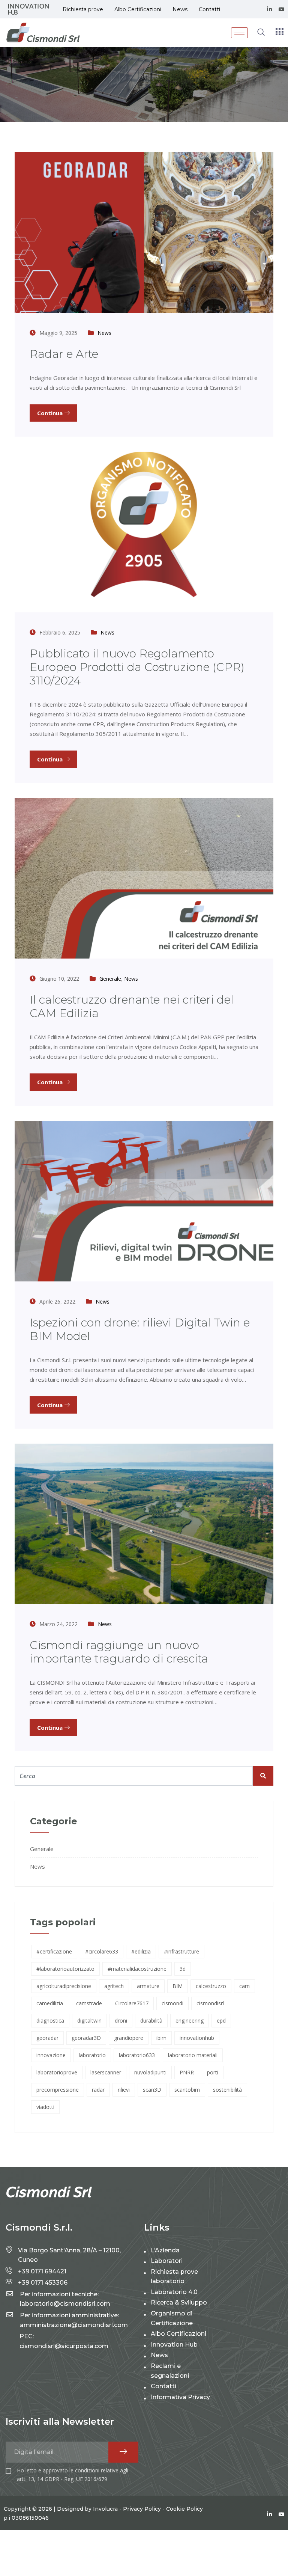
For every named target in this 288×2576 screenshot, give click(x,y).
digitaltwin (89, 2021)
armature (148, 1986)
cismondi (172, 2003)
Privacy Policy (142, 2509)
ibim (161, 2038)
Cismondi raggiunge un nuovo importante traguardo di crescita (119, 1652)
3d (183, 1969)
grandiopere (129, 2038)
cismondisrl (210, 2003)
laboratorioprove (57, 2072)
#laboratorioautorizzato (65, 1969)
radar (98, 2090)
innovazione (51, 2055)
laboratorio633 (137, 2055)
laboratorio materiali (193, 2055)
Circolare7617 (132, 2003)
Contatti (209, 9)
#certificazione (54, 1951)
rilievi (124, 2090)
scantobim (187, 2090)
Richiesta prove (83, 9)
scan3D (152, 2090)
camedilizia (50, 2003)
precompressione (58, 2090)
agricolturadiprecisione (64, 1986)
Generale (110, 979)
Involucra (105, 2509)
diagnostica (50, 2021)
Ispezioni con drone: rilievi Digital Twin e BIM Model (140, 1329)
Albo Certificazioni (138, 9)
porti (213, 2072)
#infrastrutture (181, 1951)
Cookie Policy (184, 2509)
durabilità (151, 2021)
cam (244, 1986)
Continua (51, 413)
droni (121, 2021)
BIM (178, 1986)
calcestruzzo (211, 1986)
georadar (47, 2038)
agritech (114, 1986)
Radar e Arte (64, 354)
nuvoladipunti (150, 2072)
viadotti (45, 2107)
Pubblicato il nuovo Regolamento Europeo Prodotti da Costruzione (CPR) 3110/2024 (137, 667)
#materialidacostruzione (137, 1969)
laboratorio (92, 2055)
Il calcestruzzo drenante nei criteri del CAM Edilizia (132, 1006)
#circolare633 (102, 1951)
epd (221, 2021)
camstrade (89, 2003)
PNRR (187, 2072)
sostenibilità (227, 2090)
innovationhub (197, 2038)
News (180, 9)
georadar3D (86, 2038)
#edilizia (141, 1951)
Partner (28, 9)
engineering (190, 2021)
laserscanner (106, 2072)
